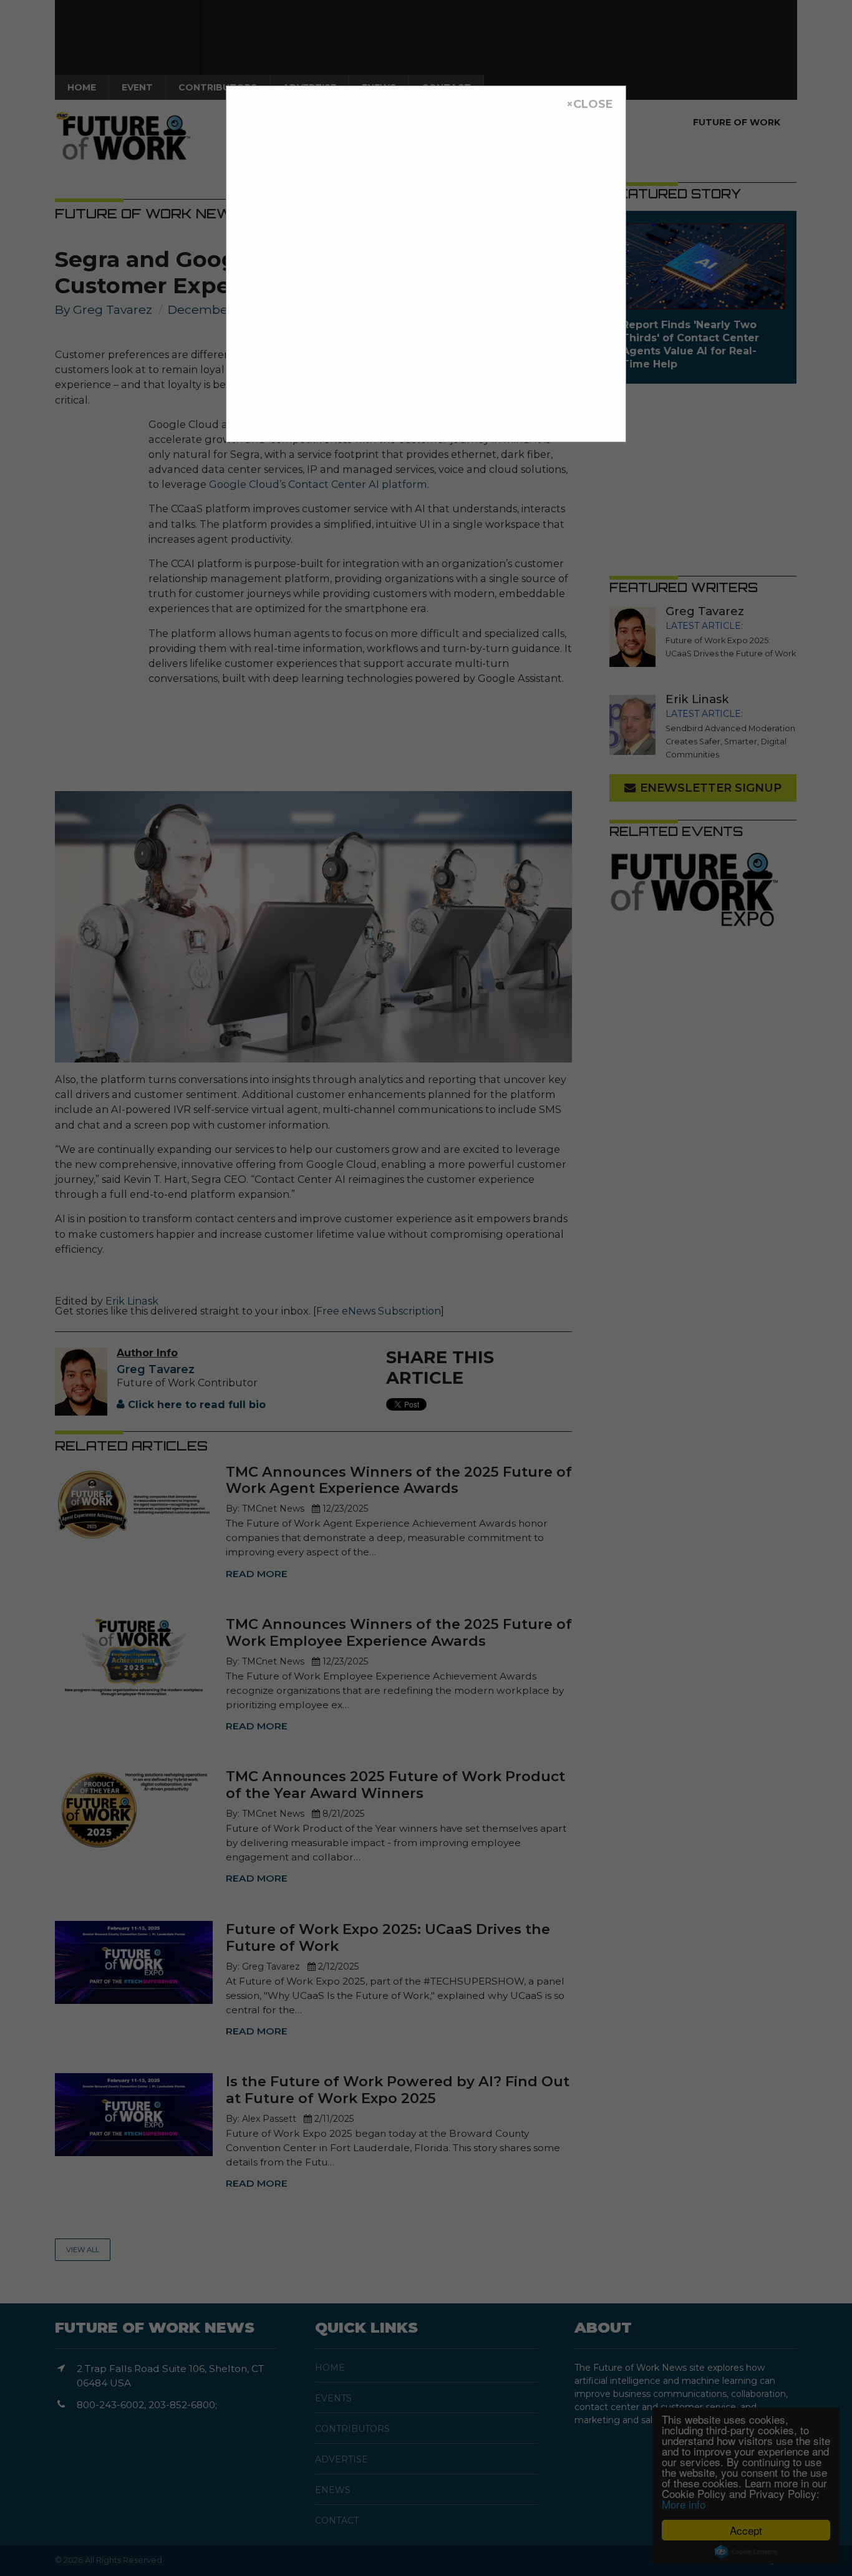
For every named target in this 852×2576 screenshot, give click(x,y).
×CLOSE (590, 104)
